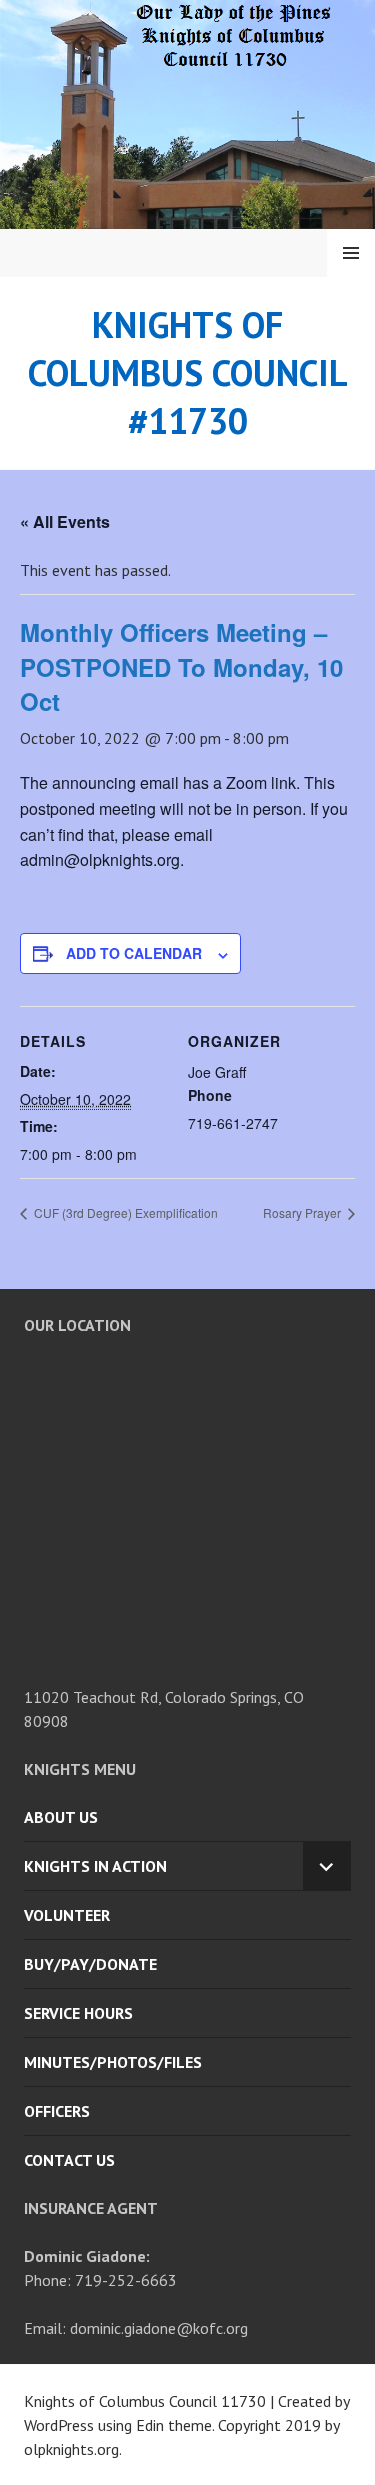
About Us (61, 1817)
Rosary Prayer (303, 1212)
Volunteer (67, 1915)
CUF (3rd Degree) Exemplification (124, 1212)
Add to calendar (134, 953)
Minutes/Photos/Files (113, 2062)
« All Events (65, 521)
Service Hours (78, 2013)
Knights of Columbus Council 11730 (145, 2401)
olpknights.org (71, 2449)
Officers (57, 2111)
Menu (351, 253)
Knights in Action (95, 1866)
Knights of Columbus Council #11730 (188, 372)
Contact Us (69, 2160)
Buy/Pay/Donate (90, 1964)
